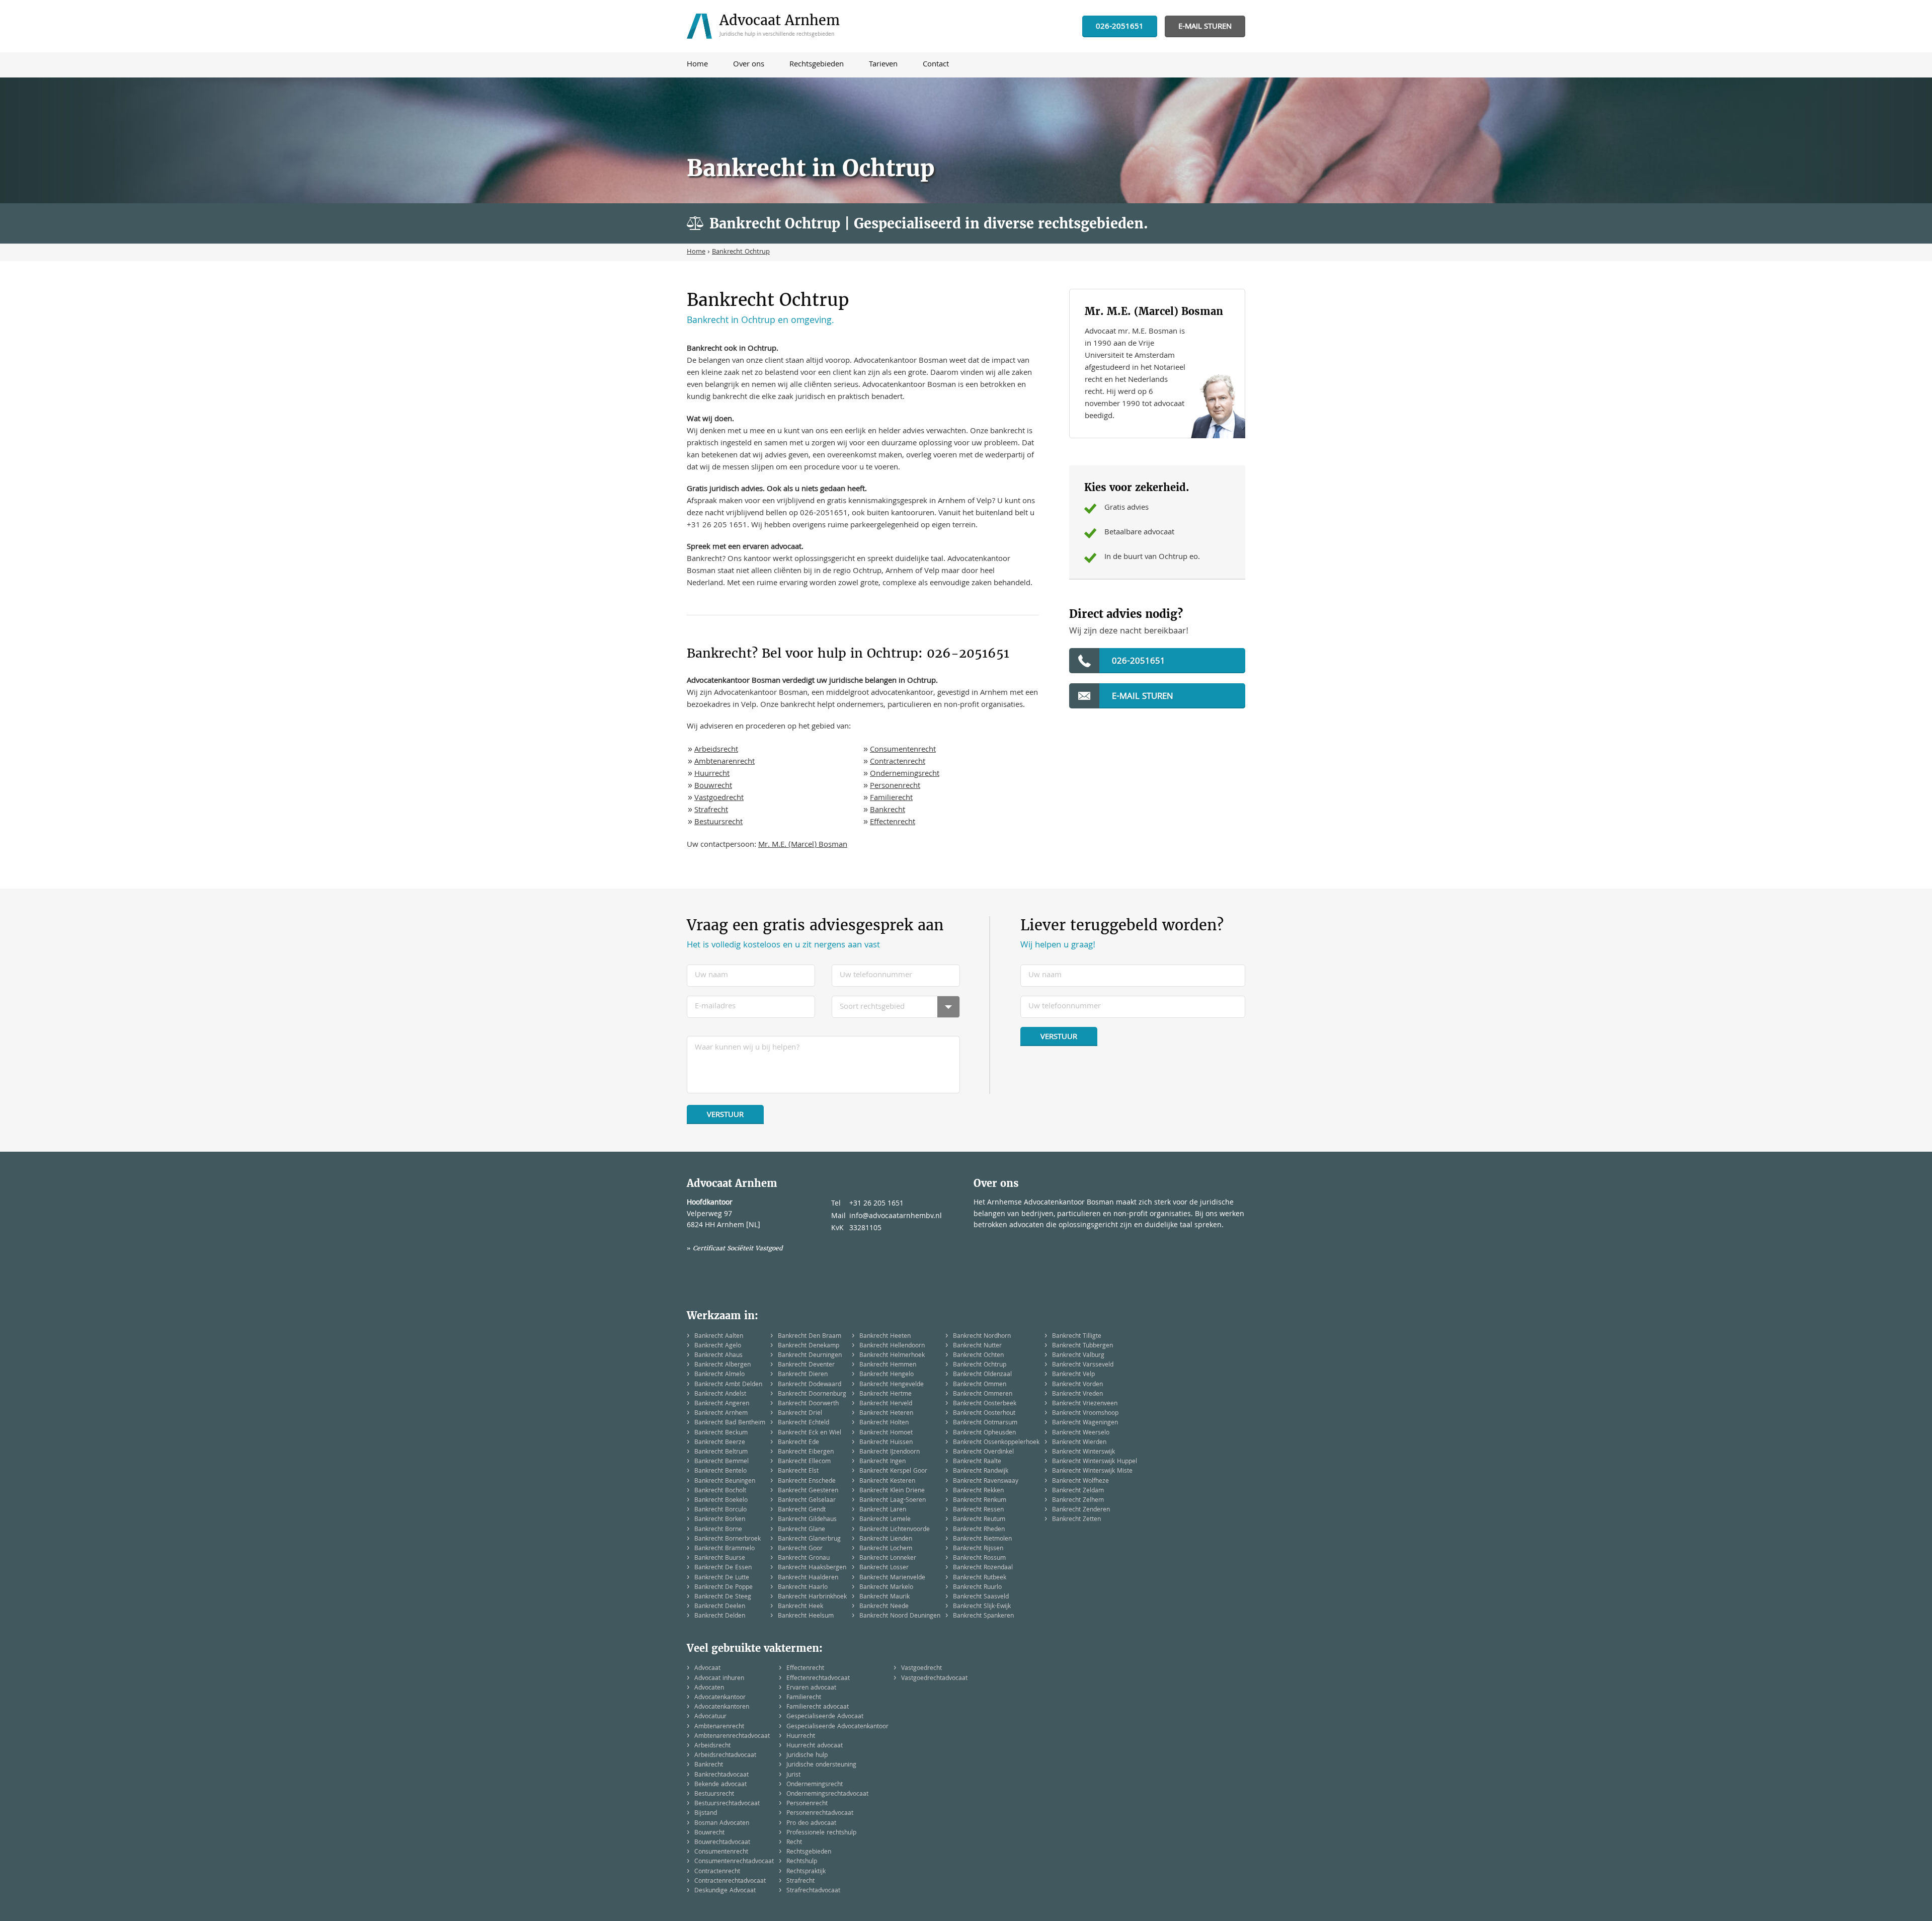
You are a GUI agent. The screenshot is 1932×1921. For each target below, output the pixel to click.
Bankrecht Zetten (1076, 1520)
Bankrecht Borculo (720, 1510)
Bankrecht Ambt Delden (728, 1385)
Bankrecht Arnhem (721, 1414)
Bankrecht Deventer (806, 1365)
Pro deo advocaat (811, 1824)
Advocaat (707, 1669)
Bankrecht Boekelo (721, 1501)
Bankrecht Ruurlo (977, 1588)
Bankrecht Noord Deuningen (900, 1616)
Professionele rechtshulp (821, 1833)
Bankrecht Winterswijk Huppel (1095, 1462)
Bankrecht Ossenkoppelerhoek (996, 1443)
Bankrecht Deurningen (810, 1356)
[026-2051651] (1120, 27)
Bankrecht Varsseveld (1083, 1365)
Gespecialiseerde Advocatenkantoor (837, 1727)
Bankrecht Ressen (978, 1510)
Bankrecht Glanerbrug (809, 1539)
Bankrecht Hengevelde (892, 1385)
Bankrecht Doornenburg (812, 1394)
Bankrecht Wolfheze (1080, 1482)
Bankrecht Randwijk (981, 1471)
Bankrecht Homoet (886, 1433)
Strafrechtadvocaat (813, 1891)
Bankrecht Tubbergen (1082, 1346)
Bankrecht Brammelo (725, 1549)
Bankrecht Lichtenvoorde (895, 1530)
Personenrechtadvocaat (820, 1814)
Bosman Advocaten (722, 1824)
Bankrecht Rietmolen (982, 1539)
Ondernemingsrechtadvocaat (827, 1794)
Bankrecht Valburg (1078, 1356)
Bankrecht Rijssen (978, 1549)
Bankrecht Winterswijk (1083, 1452)
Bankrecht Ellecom (804, 1462)
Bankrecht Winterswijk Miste (1092, 1471)
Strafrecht (711, 811)
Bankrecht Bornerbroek (728, 1539)
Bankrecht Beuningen (725, 1482)
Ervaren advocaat (811, 1688)
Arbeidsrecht (716, 750)
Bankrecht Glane (801, 1530)
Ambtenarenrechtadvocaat (732, 1737)
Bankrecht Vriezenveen (1085, 1404)
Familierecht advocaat (818, 1707)
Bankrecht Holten (884, 1423)
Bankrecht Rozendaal (983, 1568)
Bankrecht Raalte (977, 1462)
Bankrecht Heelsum (806, 1616)
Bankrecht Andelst (720, 1394)
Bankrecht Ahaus (718, 1356)
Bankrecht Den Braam (810, 1337)
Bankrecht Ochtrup (980, 1365)
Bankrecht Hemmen (888, 1365)
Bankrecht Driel (800, 1414)
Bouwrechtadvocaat (722, 1843)
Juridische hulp (807, 1756)
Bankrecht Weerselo (1081, 1433)
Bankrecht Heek (800, 1607)
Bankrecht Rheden (979, 1530)
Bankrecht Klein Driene (892, 1491)
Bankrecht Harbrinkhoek (812, 1597)
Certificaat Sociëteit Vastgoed (738, 1248)
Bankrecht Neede (884, 1607)
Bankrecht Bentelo (720, 1471)
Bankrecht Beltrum (721, 1452)
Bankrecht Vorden (1077, 1385)
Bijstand (706, 1814)
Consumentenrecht (903, 750)
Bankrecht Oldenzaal (982, 1375)
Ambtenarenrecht (725, 762)
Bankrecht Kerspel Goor (893, 1471)
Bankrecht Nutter (977, 1346)
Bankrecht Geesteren (808, 1491)
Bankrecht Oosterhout (984, 1414)
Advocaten (709, 1688)
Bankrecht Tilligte (1077, 1337)
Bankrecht (888, 811)
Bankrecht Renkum (980, 1501)
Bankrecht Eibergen (806, 1452)
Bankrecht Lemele (885, 1520)
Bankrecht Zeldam (1078, 1491)
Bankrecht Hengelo (887, 1375)
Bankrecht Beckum (721, 1433)
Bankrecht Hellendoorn (892, 1346)
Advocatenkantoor (720, 1698)
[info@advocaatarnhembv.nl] (1205, 27)
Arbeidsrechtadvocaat (725, 1756)
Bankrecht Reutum (979, 1520)
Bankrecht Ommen (980, 1385)
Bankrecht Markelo (886, 1588)
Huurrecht (712, 774)
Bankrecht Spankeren (983, 1616)
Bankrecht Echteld (803, 1423)
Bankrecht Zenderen (1081, 1510)
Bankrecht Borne (718, 1530)
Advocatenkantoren (722, 1707)
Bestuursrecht (718, 823)
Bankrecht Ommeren (983, 1394)
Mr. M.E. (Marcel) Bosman (803, 845)
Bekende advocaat (720, 1785)
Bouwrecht (713, 786)
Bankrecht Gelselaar (807, 1501)
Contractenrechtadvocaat (730, 1882)
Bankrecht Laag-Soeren (893, 1501)
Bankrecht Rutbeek (980, 1578)
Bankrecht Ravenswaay (986, 1482)
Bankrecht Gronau (804, 1558)
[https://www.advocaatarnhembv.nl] (766, 26)
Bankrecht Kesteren (887, 1482)
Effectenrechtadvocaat (818, 1679)
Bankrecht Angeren (722, 1404)
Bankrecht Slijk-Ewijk (982, 1607)
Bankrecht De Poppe (723, 1588)
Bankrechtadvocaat (721, 1775)
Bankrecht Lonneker (888, 1558)
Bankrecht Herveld (886, 1404)
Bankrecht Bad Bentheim (730, 1423)
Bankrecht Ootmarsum (985, 1423)
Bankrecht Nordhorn (982, 1337)
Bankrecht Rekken (978, 1491)
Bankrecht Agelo (718, 1346)
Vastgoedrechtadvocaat (934, 1679)
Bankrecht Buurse (720, 1558)
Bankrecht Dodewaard (810, 1385)
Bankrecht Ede (798, 1443)
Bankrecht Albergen (722, 1365)
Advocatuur (710, 1717)
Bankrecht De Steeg (723, 1597)
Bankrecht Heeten (885, 1337)
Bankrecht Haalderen (808, 1578)
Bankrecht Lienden (886, 1539)
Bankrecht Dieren (803, 1375)
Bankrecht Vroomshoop (1085, 1414)
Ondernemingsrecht (905, 774)
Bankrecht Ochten (978, 1356)
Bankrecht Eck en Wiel (810, 1433)
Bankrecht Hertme (886, 1394)
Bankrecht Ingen (882, 1462)
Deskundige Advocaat (725, 1891)
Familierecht (891, 798)
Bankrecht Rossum (979, 1558)
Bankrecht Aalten (719, 1337)
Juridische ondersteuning (821, 1765)
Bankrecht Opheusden (984, 1433)
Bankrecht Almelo (719, 1375)
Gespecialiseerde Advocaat (825, 1717)
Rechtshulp (802, 1862)
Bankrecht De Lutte (722, 1578)
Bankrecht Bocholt (720, 1491)
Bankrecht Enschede (807, 1482)
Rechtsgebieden (809, 1852)
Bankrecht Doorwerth (808, 1404)
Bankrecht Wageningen (1085, 1423)
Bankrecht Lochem (886, 1549)
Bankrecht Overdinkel (983, 1452)
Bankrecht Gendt (802, 1510)
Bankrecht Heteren (886, 1414)
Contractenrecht (898, 762)
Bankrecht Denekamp (809, 1346)
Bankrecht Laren (883, 1510)
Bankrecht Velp (1073, 1375)
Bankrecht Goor (800, 1549)
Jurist (793, 1775)
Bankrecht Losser (884, 1568)
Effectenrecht (893, 823)
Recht (794, 1843)
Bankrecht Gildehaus (807, 1520)
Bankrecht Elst (798, 1471)
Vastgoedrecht (719, 798)
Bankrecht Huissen (886, 1443)
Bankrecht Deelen (720, 1607)
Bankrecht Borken (720, 1520)
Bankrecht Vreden (1077, 1394)
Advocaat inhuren (719, 1679)
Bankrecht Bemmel (721, 1462)
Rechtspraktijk (806, 1872)
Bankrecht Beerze (720, 1443)
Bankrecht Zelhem (1078, 1501)
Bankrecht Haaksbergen (812, 1568)
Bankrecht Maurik (884, 1597)
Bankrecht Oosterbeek (985, 1404)
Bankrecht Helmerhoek (892, 1356)
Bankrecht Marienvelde (892, 1578)
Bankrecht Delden (720, 1616)
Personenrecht (895, 786)
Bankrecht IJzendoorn (890, 1452)
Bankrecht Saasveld (981, 1597)
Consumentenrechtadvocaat (734, 1862)
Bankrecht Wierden (1079, 1443)
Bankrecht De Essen (723, 1568)
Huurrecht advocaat (815, 1746)
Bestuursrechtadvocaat (727, 1804)
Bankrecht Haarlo (803, 1588)
